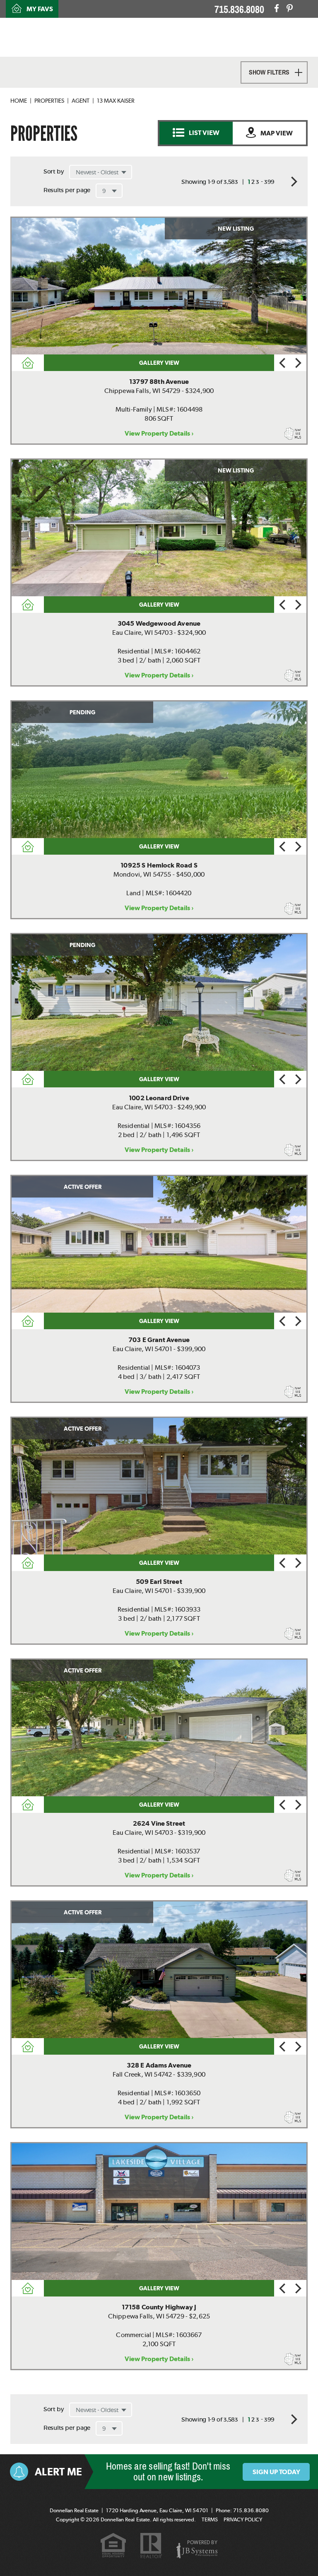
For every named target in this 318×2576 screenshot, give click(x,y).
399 (269, 182)
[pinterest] (290, 8)
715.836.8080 (239, 10)
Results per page (67, 190)
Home (19, 101)
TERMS (210, 2519)
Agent (81, 101)
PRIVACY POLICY (243, 2519)
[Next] (298, 363)
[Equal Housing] (113, 2546)
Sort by (54, 171)
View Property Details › (159, 433)
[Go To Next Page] (291, 181)
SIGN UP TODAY (276, 2472)
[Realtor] (151, 2546)
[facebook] (277, 8)
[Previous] (282, 363)
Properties (49, 101)
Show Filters (269, 72)
